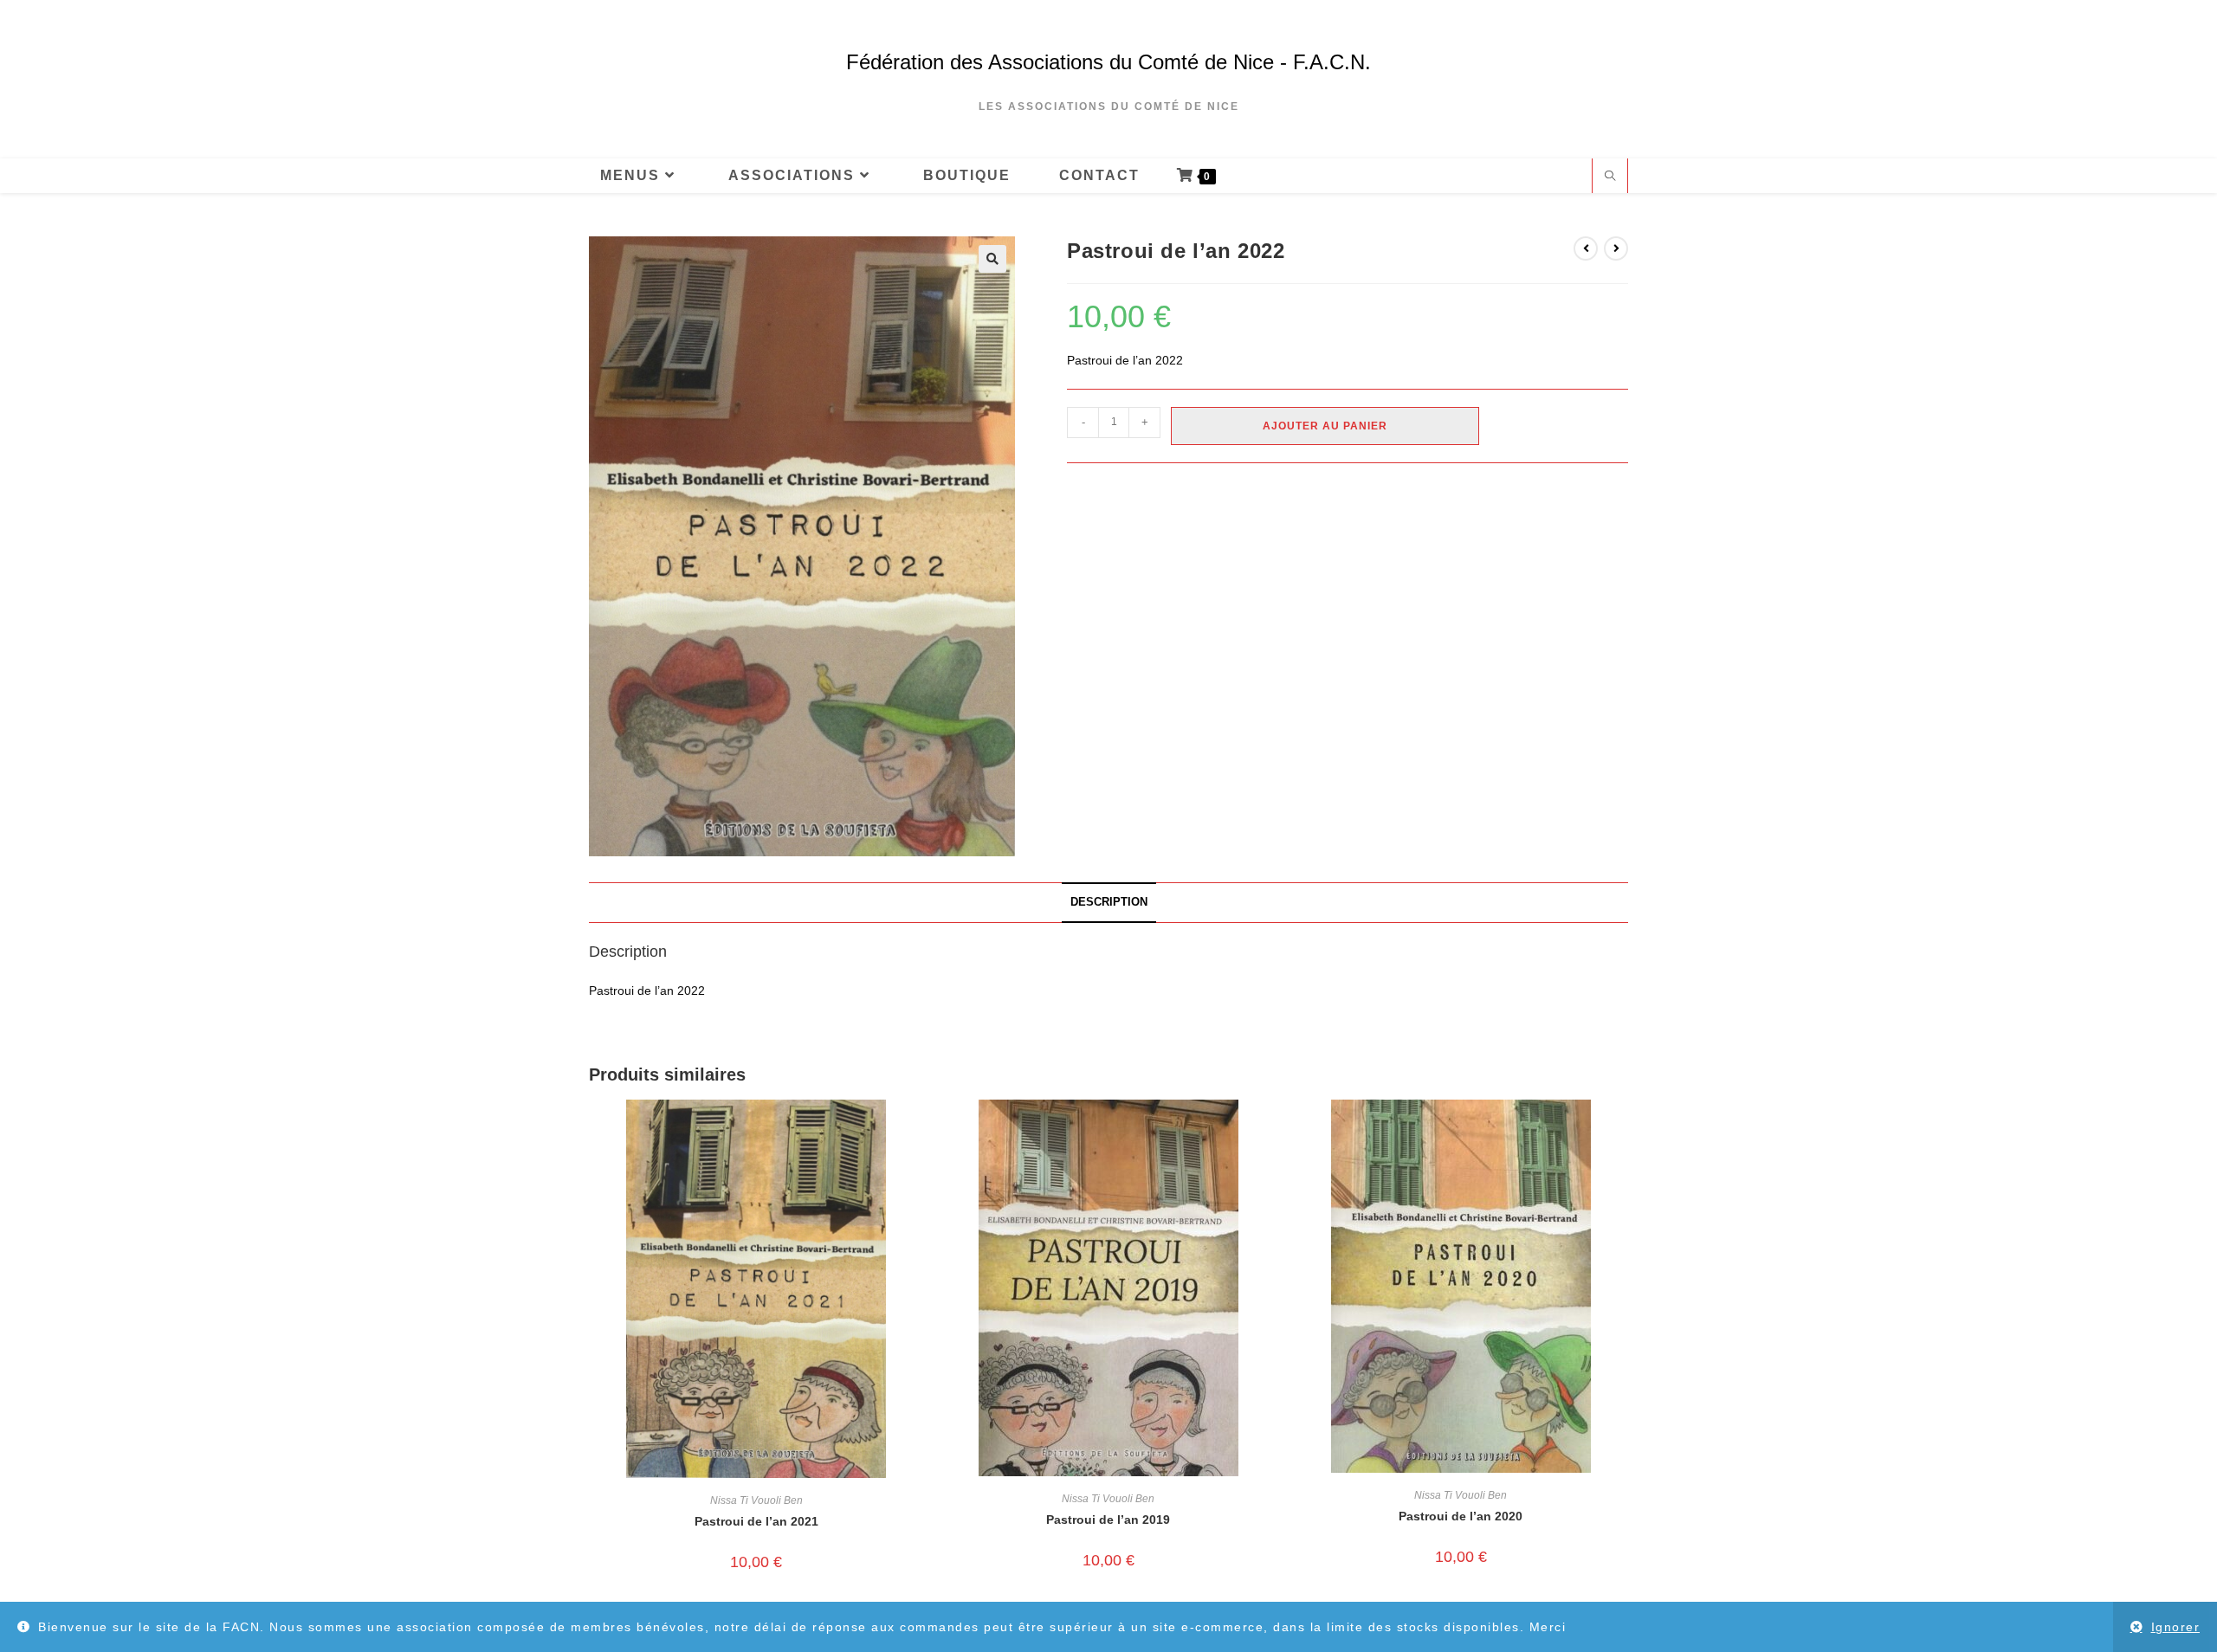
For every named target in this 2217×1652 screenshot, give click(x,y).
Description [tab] (1109, 902)
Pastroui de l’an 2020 (1461, 1516)
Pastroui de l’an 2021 (756, 1521)
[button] (992, 259)
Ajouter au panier (1325, 426)
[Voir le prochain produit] (1616, 248)
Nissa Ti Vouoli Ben (756, 1500)
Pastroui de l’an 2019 (1108, 1520)
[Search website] (1610, 177)
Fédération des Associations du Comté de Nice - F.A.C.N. (1108, 62)
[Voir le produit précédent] (1586, 248)
